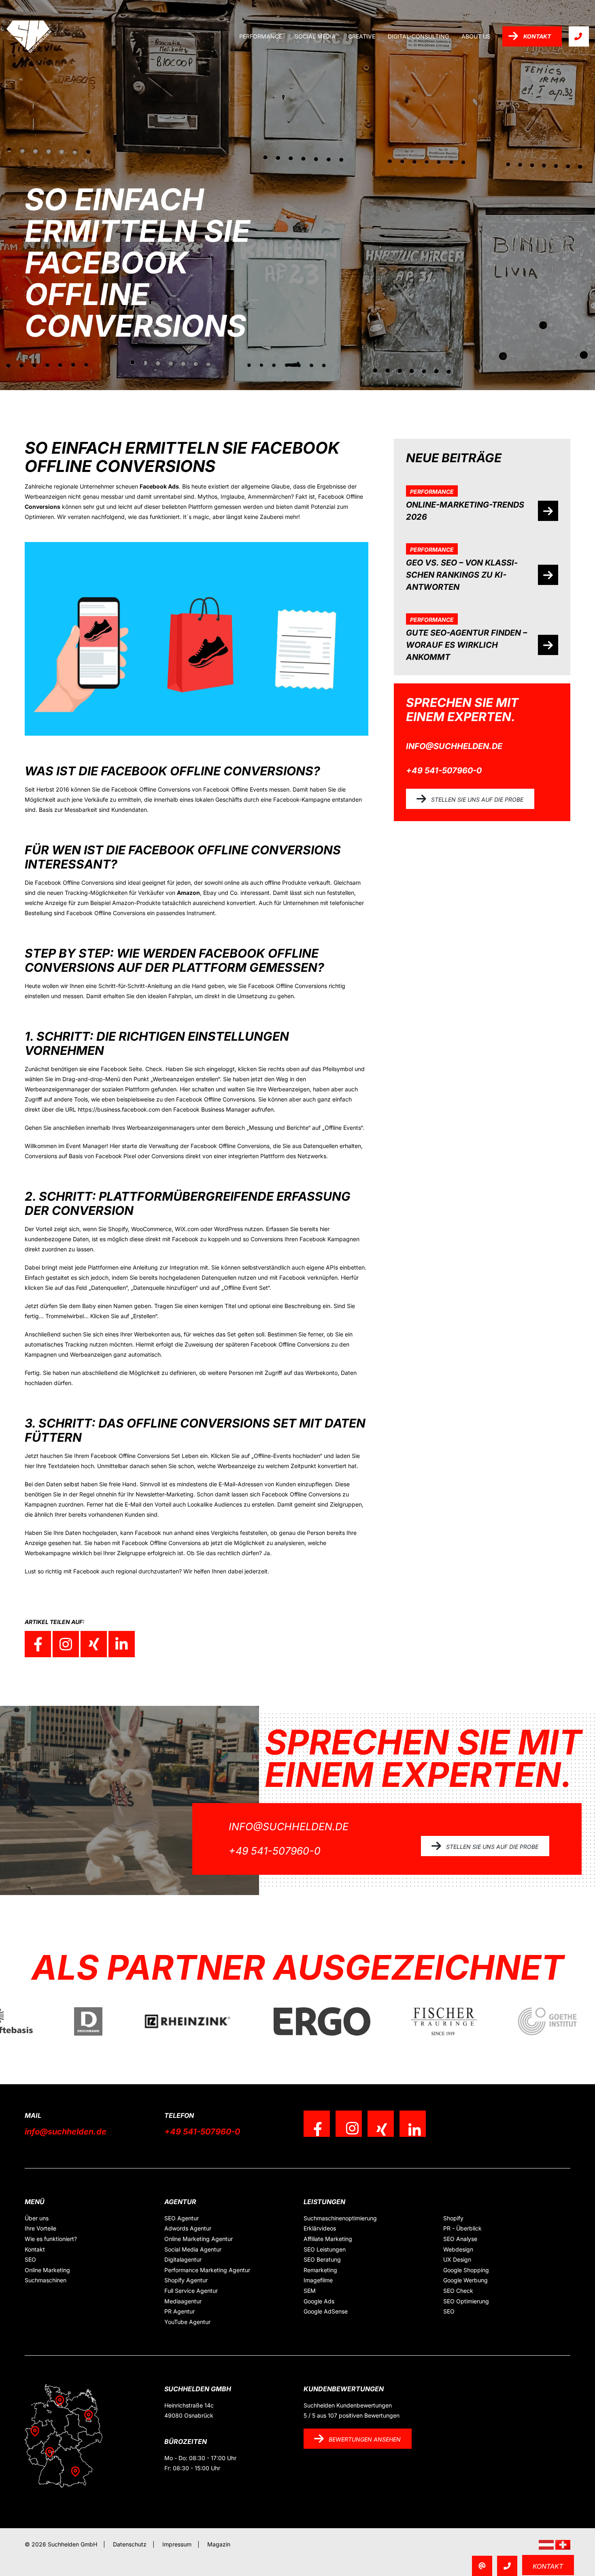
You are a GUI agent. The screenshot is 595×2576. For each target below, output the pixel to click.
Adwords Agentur (188, 2228)
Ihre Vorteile (40, 2228)
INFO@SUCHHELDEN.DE (454, 746)
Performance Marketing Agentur (207, 2270)
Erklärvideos (320, 2228)
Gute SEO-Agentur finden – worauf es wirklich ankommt (466, 645)
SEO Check (458, 2291)
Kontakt (537, 36)
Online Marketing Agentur (199, 2239)
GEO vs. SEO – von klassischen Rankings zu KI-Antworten (462, 575)
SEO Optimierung (466, 2301)
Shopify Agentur (186, 2280)
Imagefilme (318, 2280)
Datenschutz (130, 2544)
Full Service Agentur (191, 2291)
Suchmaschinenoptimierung (340, 2218)
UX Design (457, 2259)
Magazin (219, 2544)
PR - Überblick (462, 2228)
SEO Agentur (182, 2218)
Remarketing (320, 2270)
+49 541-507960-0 (444, 770)
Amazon (188, 893)
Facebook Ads (159, 486)
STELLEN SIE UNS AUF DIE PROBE (477, 799)
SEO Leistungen (325, 2249)
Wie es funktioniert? (51, 2239)
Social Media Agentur (193, 2249)
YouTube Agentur (187, 2322)
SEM (310, 2291)
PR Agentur (180, 2311)
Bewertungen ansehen (365, 2439)
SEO (30, 2259)
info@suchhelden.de (66, 2132)
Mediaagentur (183, 2301)
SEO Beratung (322, 2259)
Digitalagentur (183, 2259)
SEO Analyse (460, 2239)
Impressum (177, 2544)
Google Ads (319, 2301)
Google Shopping (466, 2270)
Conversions (42, 507)
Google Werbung (465, 2280)
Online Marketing (47, 2270)
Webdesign (458, 2249)
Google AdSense (326, 2311)
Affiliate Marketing (328, 2239)
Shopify (453, 2218)
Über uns (37, 2218)
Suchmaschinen (46, 2280)
